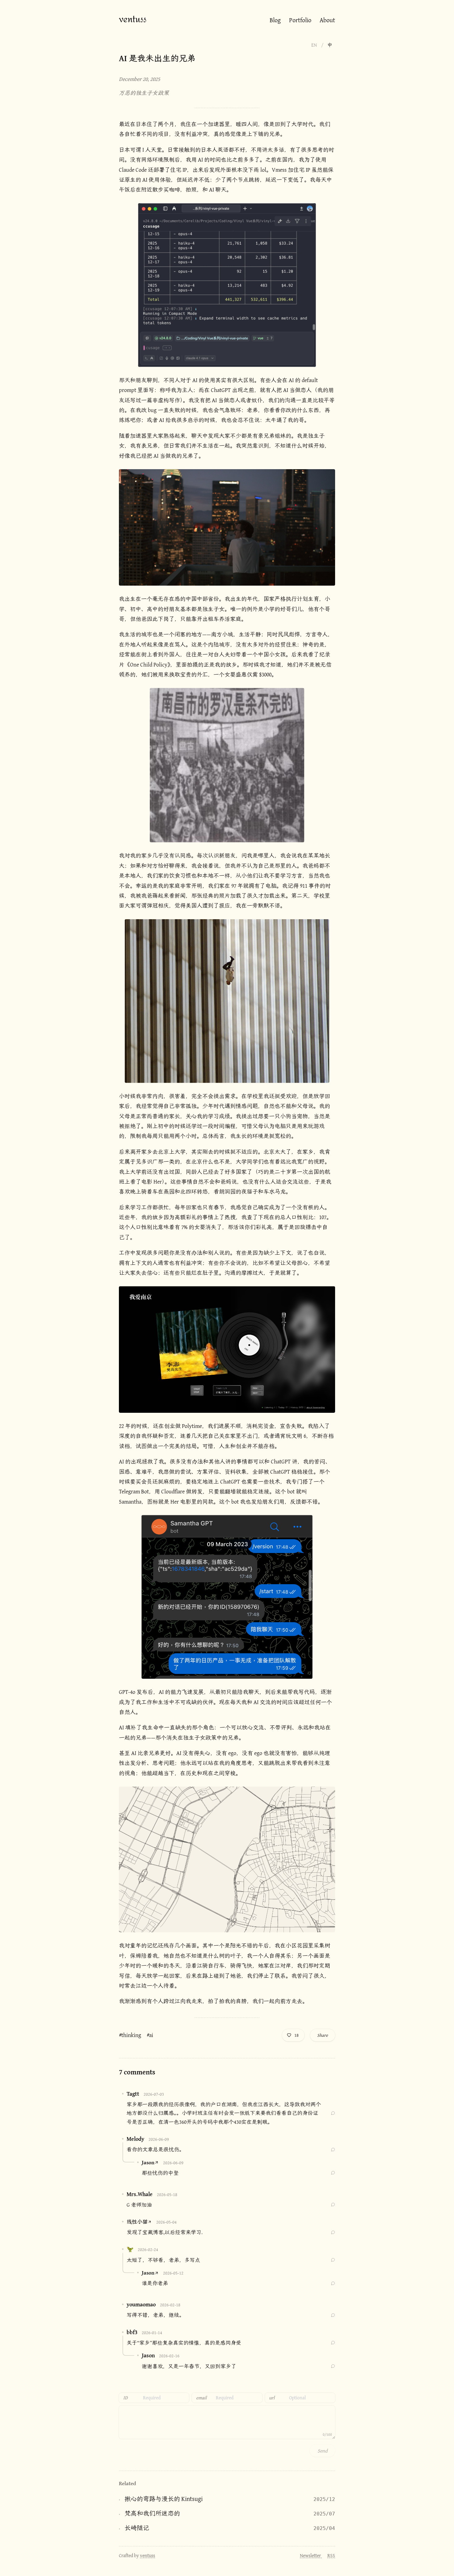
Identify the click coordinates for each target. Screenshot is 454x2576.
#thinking (130, 2035)
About (327, 20)
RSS (331, 2555)
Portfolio (300, 20)
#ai (150, 2035)
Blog (275, 20)
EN (314, 45)
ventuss (133, 20)
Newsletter (311, 2555)
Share (323, 2035)
